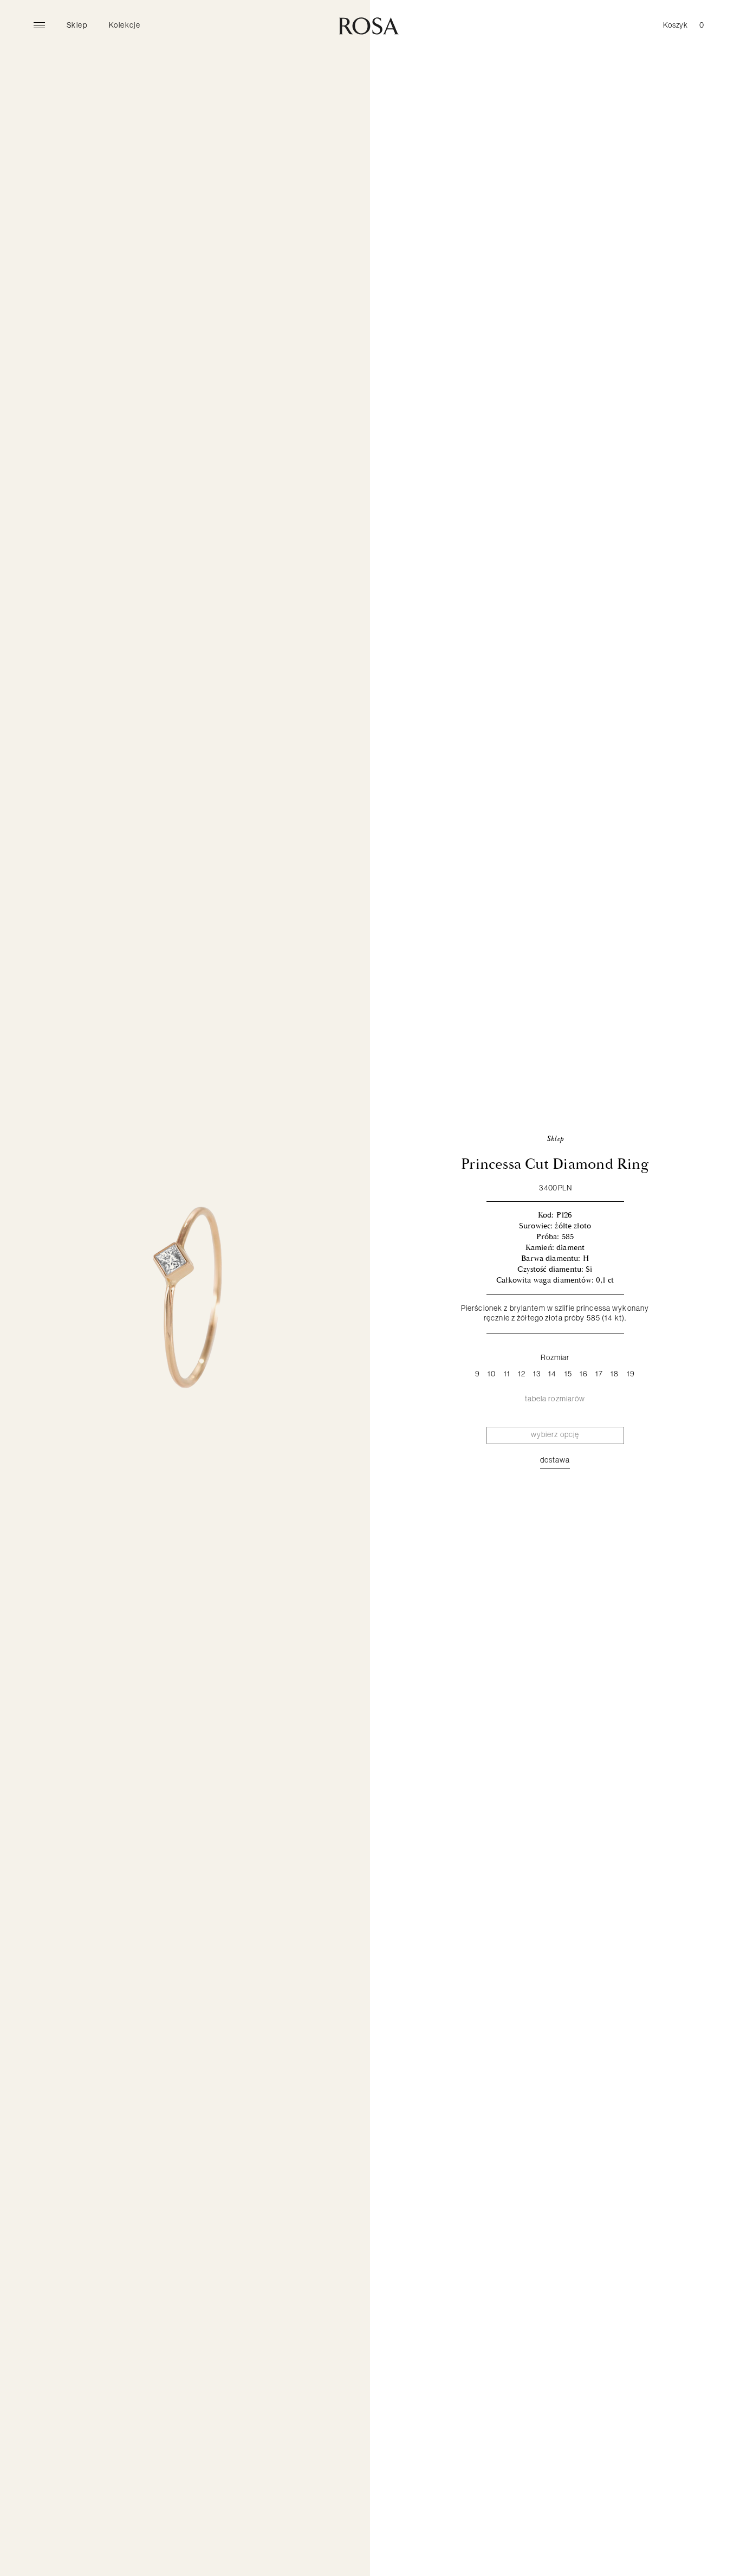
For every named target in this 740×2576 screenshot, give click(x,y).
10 (492, 1374)
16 (584, 1374)
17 (599, 1374)
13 (537, 1374)
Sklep (77, 25)
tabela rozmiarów (555, 1399)
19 (631, 1374)
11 (507, 1374)
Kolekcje (125, 25)
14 (552, 1374)
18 (615, 1374)
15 (568, 1374)
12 (522, 1374)
